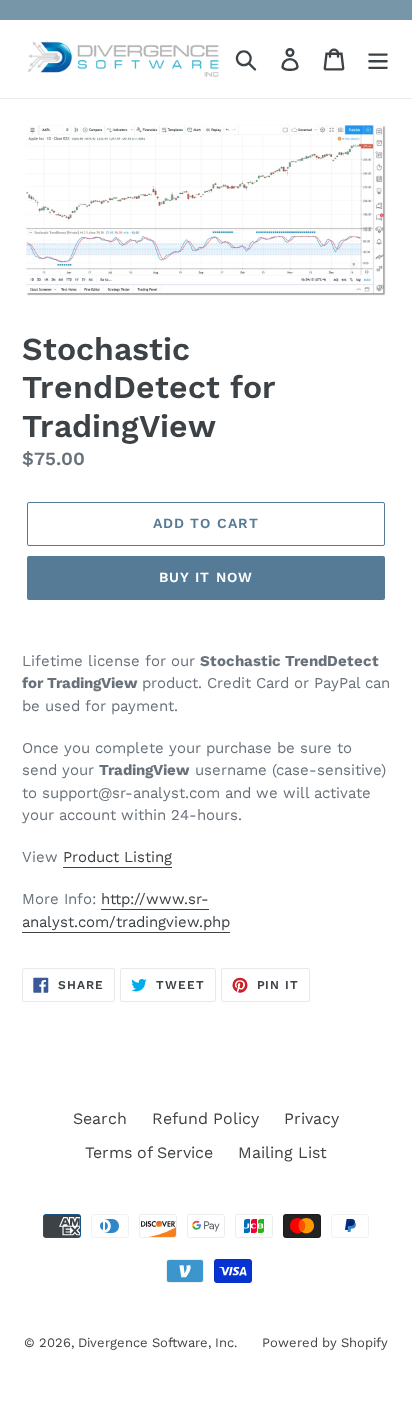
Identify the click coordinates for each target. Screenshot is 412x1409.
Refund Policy (205, 1118)
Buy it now (206, 577)
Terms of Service (149, 1152)
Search (100, 1118)
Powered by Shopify (325, 1342)
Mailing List (282, 1152)
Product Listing (117, 857)
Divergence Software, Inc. (157, 1342)
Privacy (311, 1118)
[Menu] (378, 59)
